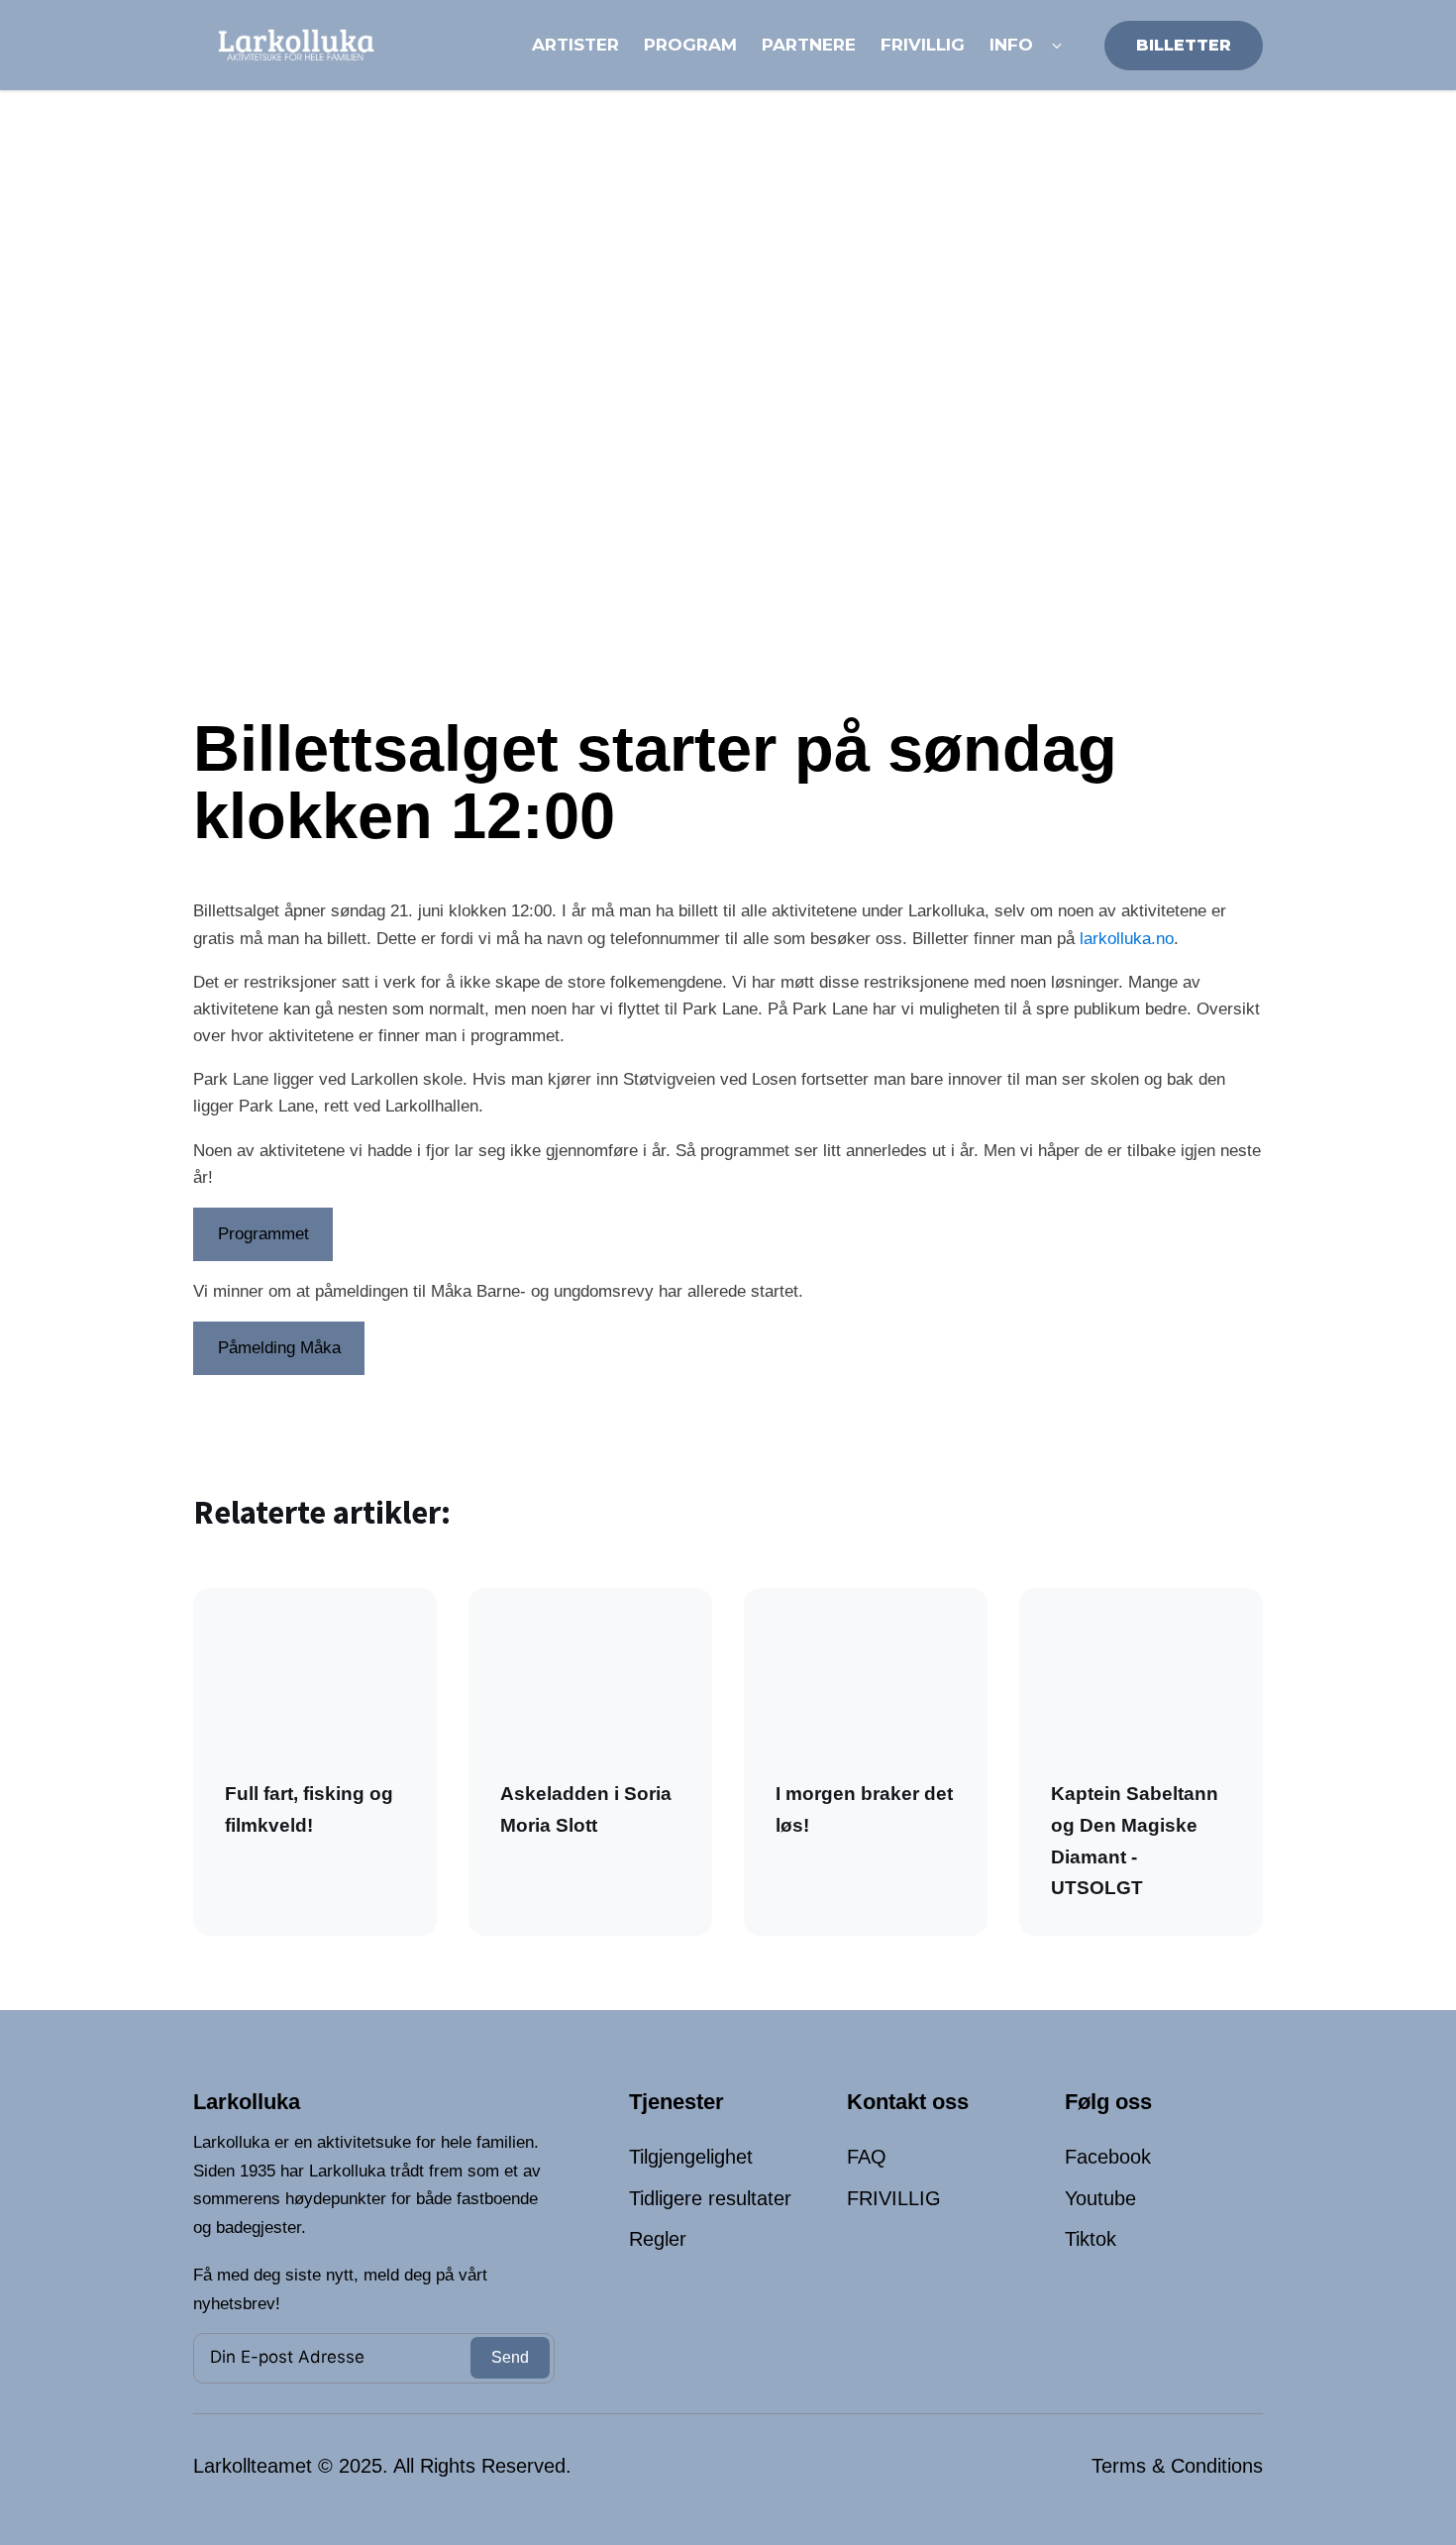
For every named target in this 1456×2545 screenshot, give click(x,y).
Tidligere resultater (710, 2198)
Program (690, 45)
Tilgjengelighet (691, 2157)
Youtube (1100, 2198)
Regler (658, 2239)
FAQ (867, 2157)
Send (510, 2357)
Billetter (1184, 45)
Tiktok (1091, 2239)
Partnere (809, 45)
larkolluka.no (1127, 939)
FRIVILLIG (894, 2198)
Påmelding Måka (279, 1348)
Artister (575, 45)
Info (1011, 45)
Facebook (1108, 2157)
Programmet (263, 1234)
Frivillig (923, 45)
